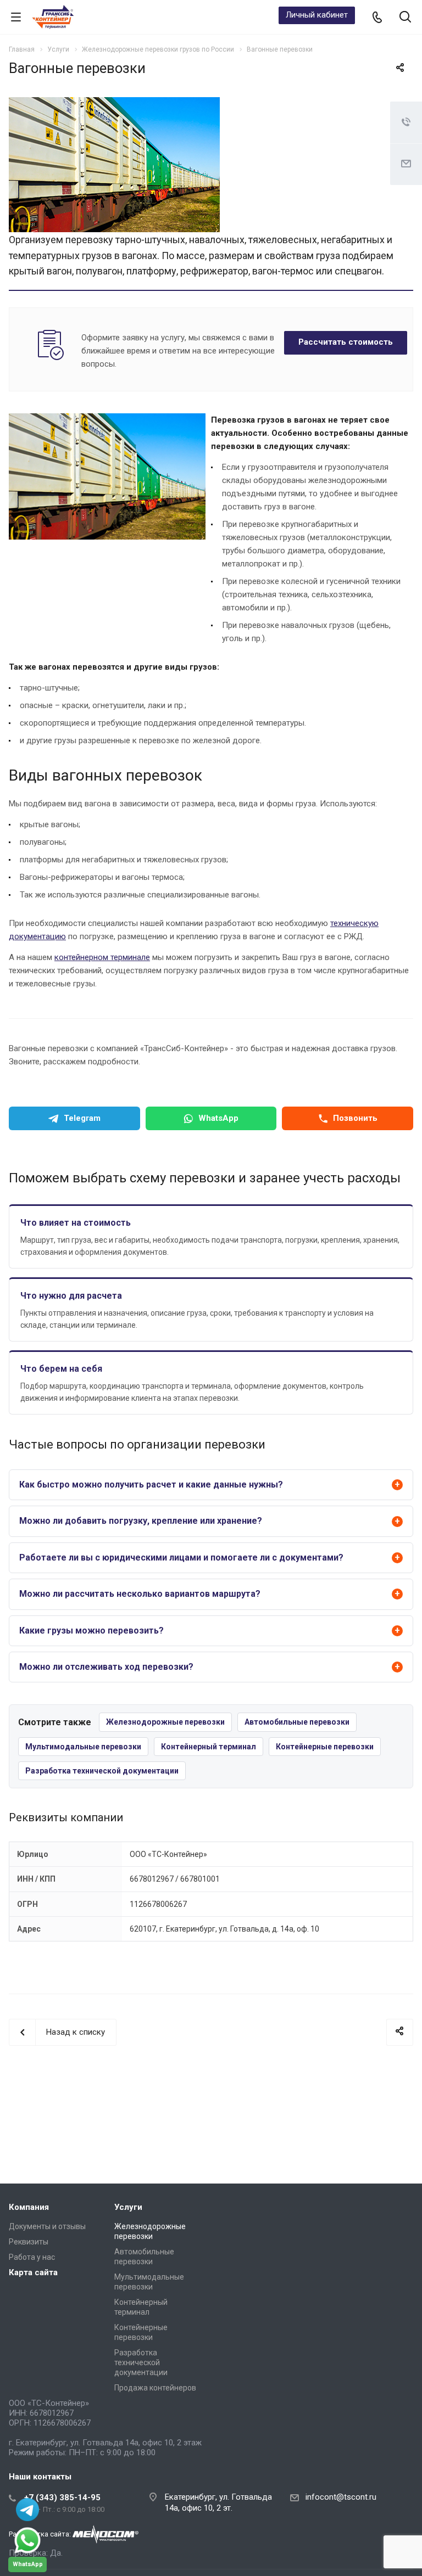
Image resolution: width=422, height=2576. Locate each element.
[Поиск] (405, 18)
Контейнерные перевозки (325, 1747)
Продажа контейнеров (155, 2388)
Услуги (128, 2207)
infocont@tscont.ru (341, 2497)
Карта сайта (33, 2272)
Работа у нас (32, 2257)
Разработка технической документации (102, 1771)
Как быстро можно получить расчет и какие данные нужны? (151, 1485)
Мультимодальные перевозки (83, 1747)
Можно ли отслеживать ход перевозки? (106, 1667)
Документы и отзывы (47, 2226)
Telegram (82, 1118)
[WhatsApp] (27, 2540)
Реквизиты (29, 2242)
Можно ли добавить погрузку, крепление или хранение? (141, 1521)
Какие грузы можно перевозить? (91, 1631)
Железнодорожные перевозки (165, 1722)
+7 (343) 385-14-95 (62, 2498)
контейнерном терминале (102, 957)
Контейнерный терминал (209, 1747)
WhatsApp (218, 1118)
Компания (29, 2207)
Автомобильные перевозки (297, 1722)
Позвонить (355, 1118)
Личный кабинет (317, 15)
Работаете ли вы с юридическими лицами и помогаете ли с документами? (181, 1558)
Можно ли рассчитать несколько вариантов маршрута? (140, 1594)
